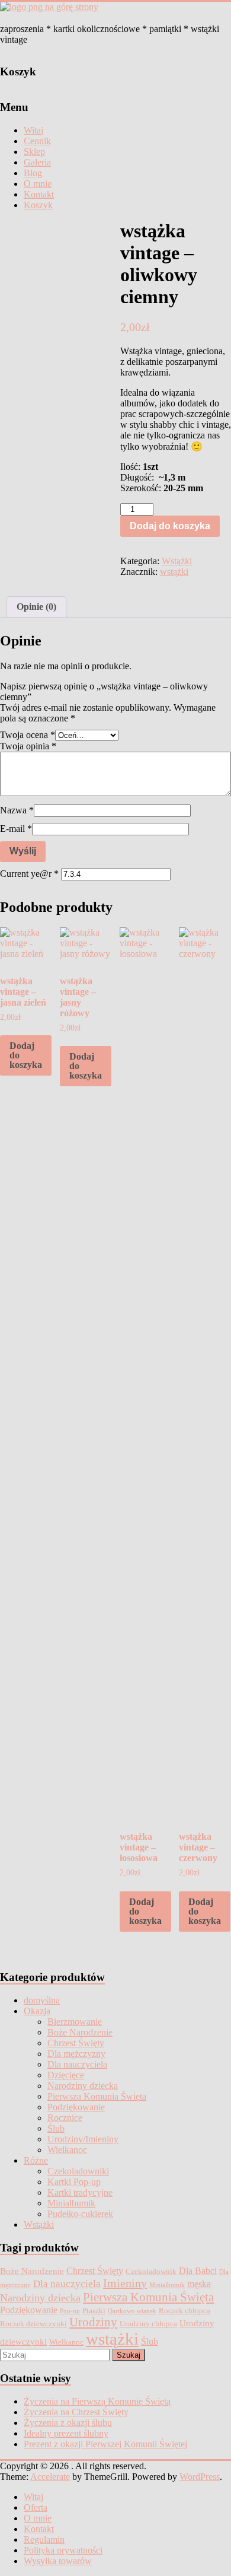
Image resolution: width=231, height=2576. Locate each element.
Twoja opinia (28, 746)
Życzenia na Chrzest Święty (76, 2412)
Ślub (56, 2128)
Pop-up (70, 2311)
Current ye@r (29, 874)
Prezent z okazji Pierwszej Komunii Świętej (105, 2444)
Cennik (37, 141)
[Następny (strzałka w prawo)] (210, 1288)
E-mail (16, 829)
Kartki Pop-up (74, 2182)
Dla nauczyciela (77, 2064)
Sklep (34, 152)
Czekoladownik (151, 2271)
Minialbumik (71, 2203)
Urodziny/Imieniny (83, 2139)
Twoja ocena (28, 735)
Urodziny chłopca (148, 2324)
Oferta (36, 2507)
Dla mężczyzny (76, 2054)
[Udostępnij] (166, 13)
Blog (33, 173)
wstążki (174, 572)
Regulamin (44, 2540)
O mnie (38, 184)
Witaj (33, 130)
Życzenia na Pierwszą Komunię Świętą (97, 2401)
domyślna (42, 2000)
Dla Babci (198, 2271)
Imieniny (125, 2283)
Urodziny (93, 2322)
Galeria (37, 162)
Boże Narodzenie (80, 2032)
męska (199, 2284)
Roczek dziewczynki (33, 2324)
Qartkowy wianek (132, 2311)
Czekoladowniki (78, 2171)
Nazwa (17, 810)
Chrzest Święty (76, 2043)
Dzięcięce (66, 2075)
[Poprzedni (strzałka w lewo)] (21, 1288)
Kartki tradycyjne (80, 2192)
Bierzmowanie (75, 2022)
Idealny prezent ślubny (66, 2433)
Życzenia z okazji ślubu (68, 2423)
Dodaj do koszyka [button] (26, 1055)
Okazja (37, 2011)
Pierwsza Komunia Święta (97, 2096)
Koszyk (38, 205)
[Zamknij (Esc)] (192, 13)
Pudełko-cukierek (80, 2214)
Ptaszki (94, 2311)
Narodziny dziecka (83, 2086)
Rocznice (65, 2118)
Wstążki (177, 561)
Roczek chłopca (185, 2311)
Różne (36, 2160)
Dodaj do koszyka (170, 526)
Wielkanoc (67, 2150)
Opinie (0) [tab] (36, 607)
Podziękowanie (76, 2107)
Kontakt (39, 194)
